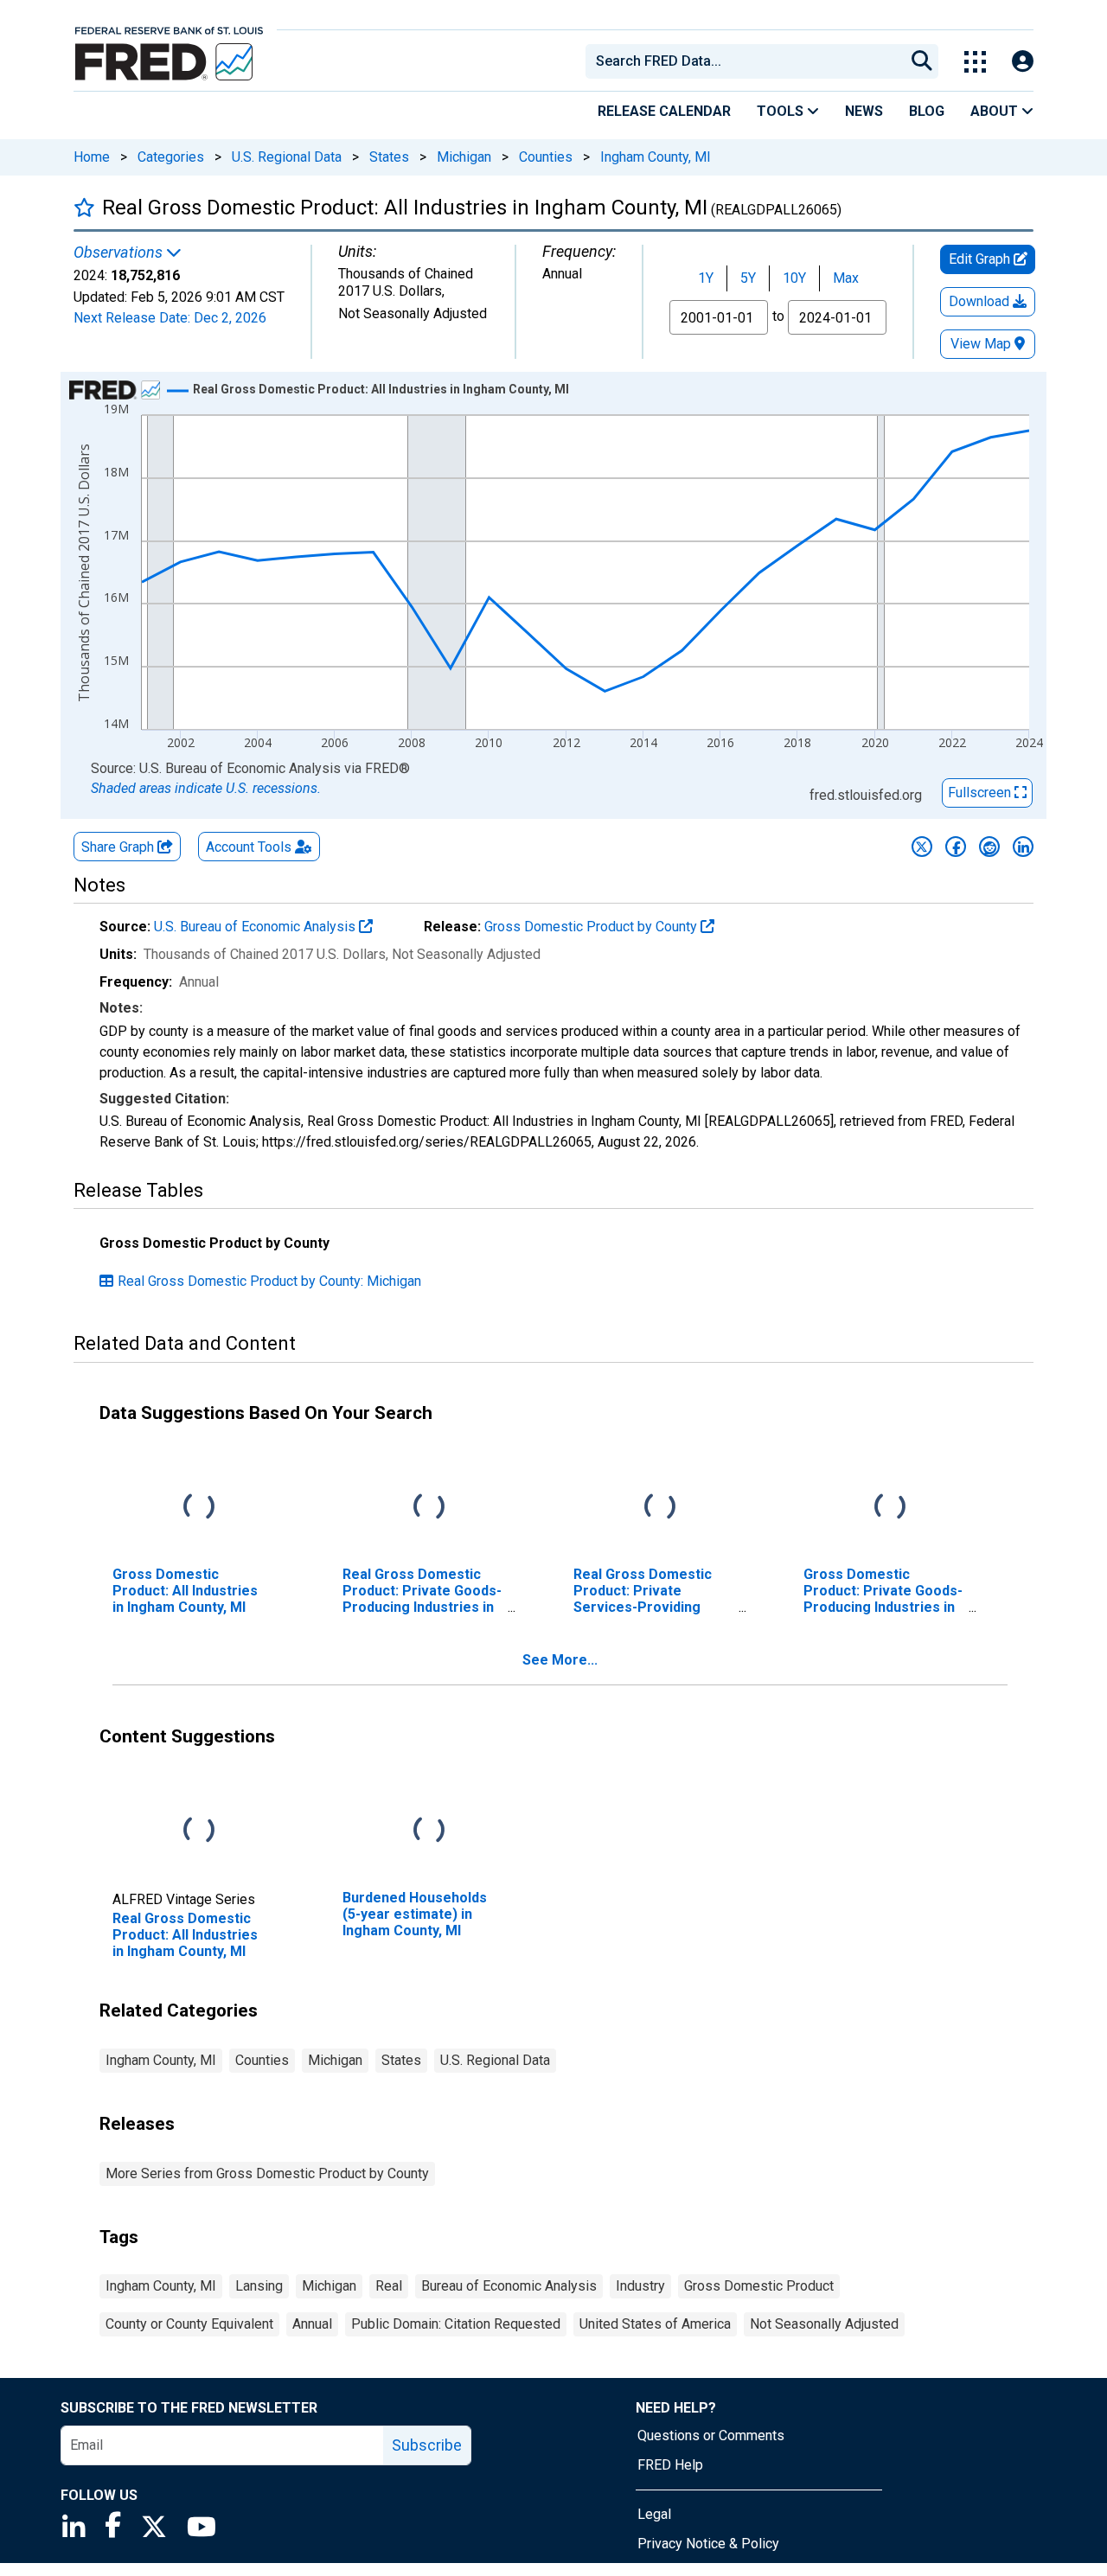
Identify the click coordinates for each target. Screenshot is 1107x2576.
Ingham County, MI (656, 157)
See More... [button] (560, 1660)
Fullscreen (981, 793)
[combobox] (744, 61)
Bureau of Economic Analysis (509, 2286)
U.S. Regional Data (287, 157)
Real (389, 2286)
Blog (927, 111)
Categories (171, 157)
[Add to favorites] (84, 207)
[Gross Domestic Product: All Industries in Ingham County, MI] (199, 1507)
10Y (794, 278)
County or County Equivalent (189, 2324)
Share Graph (119, 847)
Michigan (464, 157)
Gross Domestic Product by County (592, 927)
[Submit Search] (922, 61)
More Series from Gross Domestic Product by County (267, 2173)
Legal (654, 2514)
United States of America (655, 2324)
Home (92, 157)
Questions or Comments (711, 2435)
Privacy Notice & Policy (708, 2544)
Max (846, 278)
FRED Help (670, 2465)
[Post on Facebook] (956, 847)
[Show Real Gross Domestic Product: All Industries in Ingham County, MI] (381, 389)
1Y (706, 278)
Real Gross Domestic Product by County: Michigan (269, 1281)
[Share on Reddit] (989, 847)
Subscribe (427, 2445)
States (389, 157)
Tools (782, 111)
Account (249, 847)
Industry (640, 2286)
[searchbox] (748, 61)
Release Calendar (664, 111)
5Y (748, 278)
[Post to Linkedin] (1023, 847)
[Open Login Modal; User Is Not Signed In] (1023, 62)
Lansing (259, 2286)
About (996, 111)
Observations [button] (120, 252)
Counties (546, 157)
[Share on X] (922, 847)
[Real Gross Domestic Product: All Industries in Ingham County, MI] (199, 1830)
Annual (312, 2324)
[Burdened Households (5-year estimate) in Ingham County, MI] (429, 1830)
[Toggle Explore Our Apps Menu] (975, 62)
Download (981, 301)
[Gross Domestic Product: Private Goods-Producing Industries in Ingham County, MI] (890, 1507)
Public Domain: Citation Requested (456, 2324)
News (864, 111)
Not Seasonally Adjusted (824, 2324)
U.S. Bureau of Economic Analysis (256, 927)
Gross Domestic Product (759, 2286)
